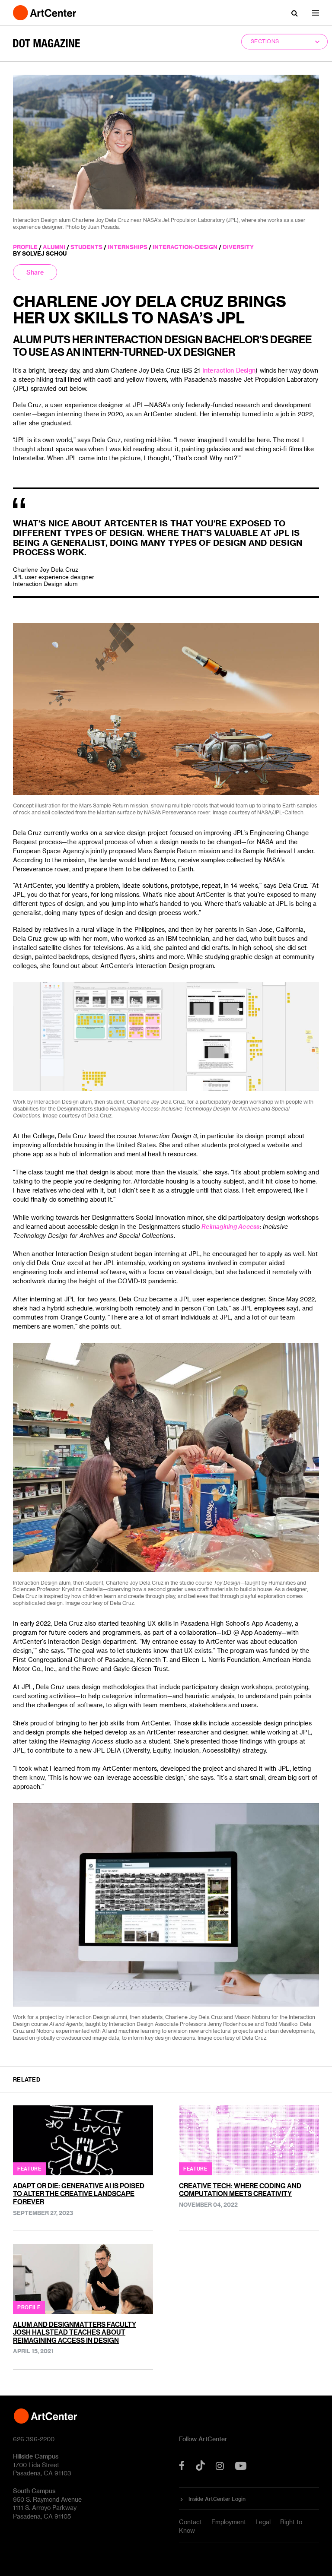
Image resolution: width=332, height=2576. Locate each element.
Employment (229, 2522)
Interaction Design (229, 370)
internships (128, 247)
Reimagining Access (231, 1226)
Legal (263, 2522)
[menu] (316, 13)
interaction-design (185, 247)
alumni (54, 247)
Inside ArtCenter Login (217, 2499)
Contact (190, 2522)
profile (25, 247)
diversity (238, 247)
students (86, 247)
